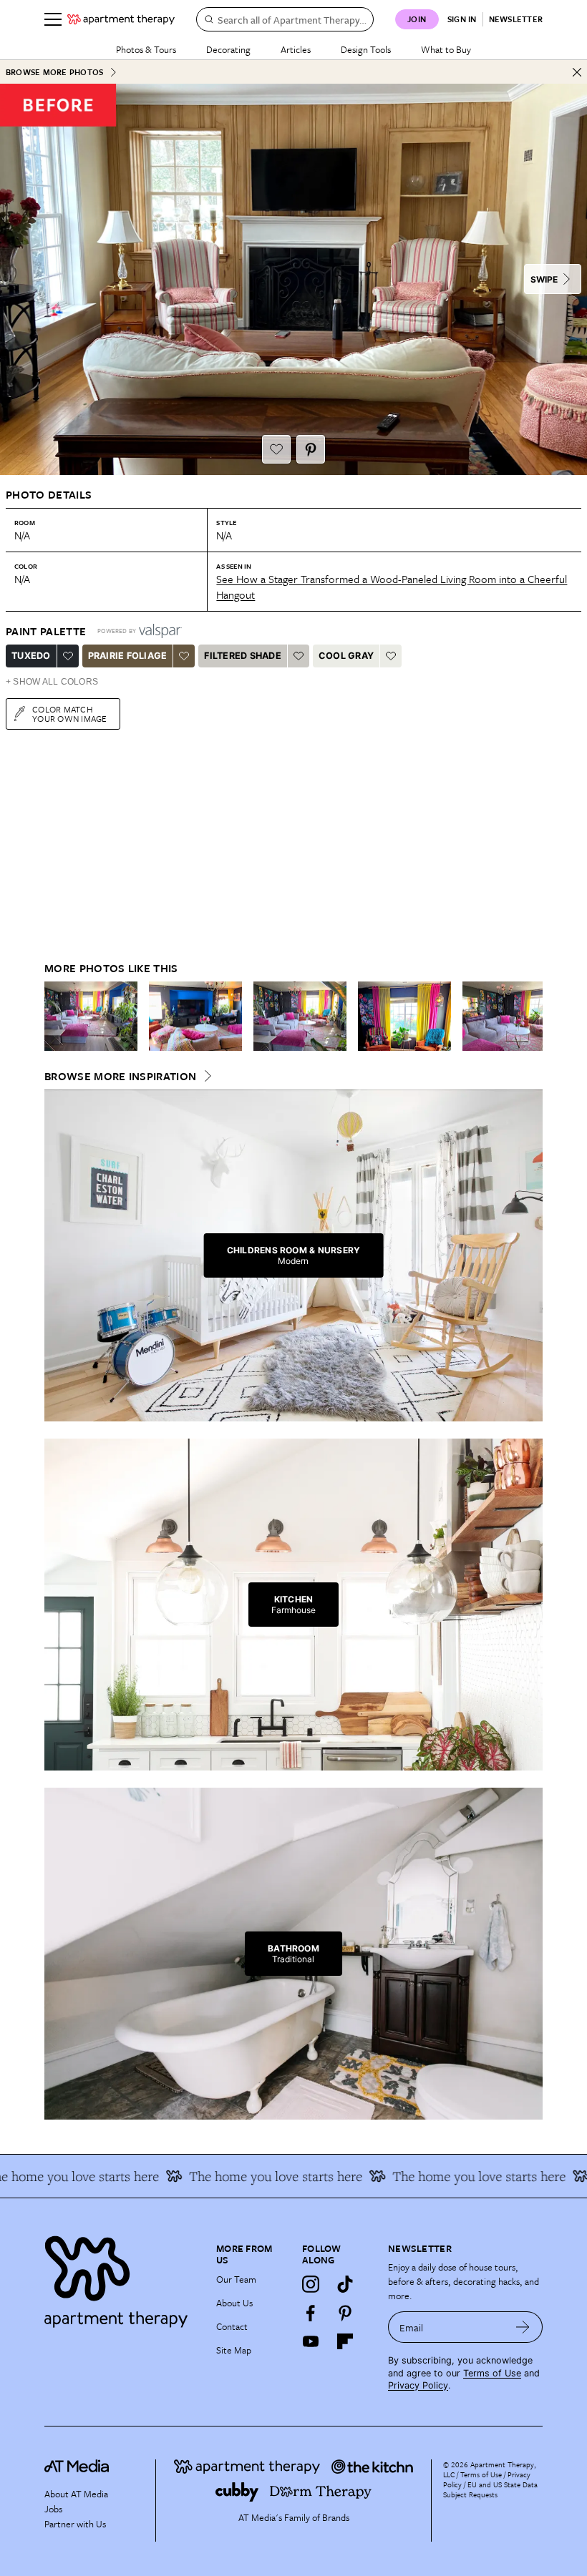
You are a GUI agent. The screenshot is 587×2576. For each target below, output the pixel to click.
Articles (296, 49)
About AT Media (76, 2494)
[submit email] (523, 2327)
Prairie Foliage (128, 656)
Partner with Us (75, 2524)
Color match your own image (70, 714)
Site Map (234, 2350)
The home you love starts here (451, 2176)
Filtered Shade (243, 656)
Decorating (228, 49)
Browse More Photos (54, 72)
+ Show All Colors (52, 682)
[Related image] (91, 1017)
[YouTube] (311, 2341)
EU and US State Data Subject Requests (490, 2489)
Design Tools (366, 49)
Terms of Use (492, 2373)
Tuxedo (31, 656)
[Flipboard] (345, 2341)
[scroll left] (56, 1017)
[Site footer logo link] (122, 2278)
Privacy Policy (418, 2385)
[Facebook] (311, 2313)
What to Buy (446, 49)
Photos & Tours (146, 49)
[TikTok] (345, 2284)
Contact (232, 2326)
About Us (234, 2303)
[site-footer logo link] (77, 2468)
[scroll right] (531, 1017)
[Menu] (53, 19)
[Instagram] (311, 2284)
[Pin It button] (311, 449)
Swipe (544, 279)
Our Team (236, 2279)
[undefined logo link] (121, 19)
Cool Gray (346, 656)
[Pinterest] (345, 2313)
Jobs (53, 2509)
